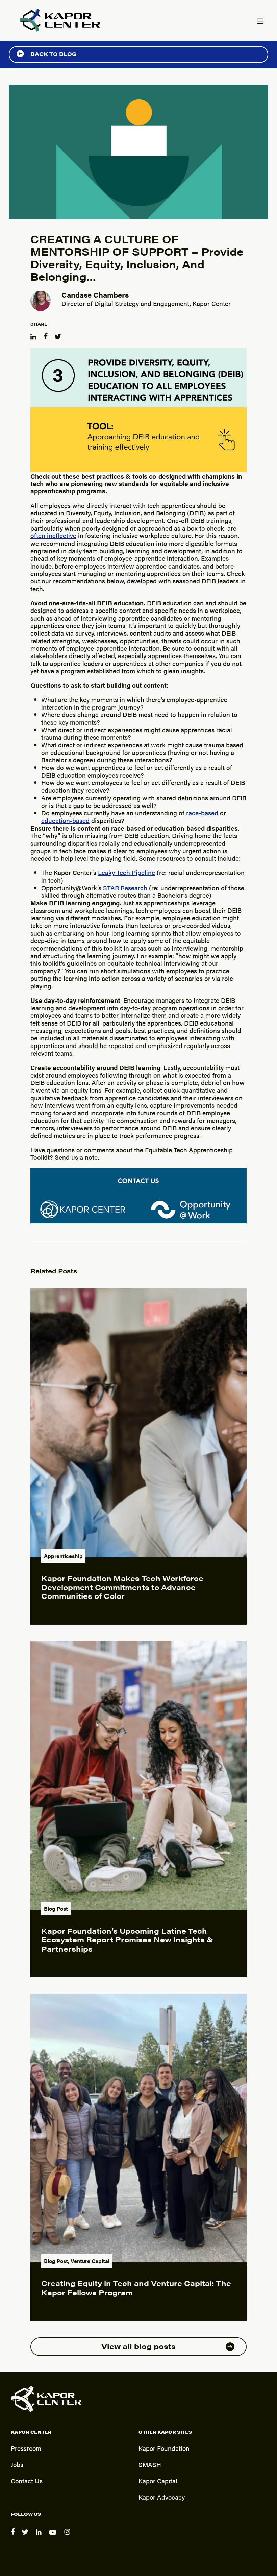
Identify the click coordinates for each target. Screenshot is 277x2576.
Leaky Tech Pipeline (127, 872)
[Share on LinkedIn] (34, 335)
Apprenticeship (63, 1556)
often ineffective (53, 535)
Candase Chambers (95, 294)
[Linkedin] (40, 2537)
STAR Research (126, 888)
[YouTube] (54, 2537)
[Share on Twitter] (59, 335)
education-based (65, 820)
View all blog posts (138, 2346)
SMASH (150, 2464)
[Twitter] (26, 2537)
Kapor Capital (158, 2481)
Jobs (17, 2464)
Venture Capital (90, 2261)
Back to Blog (54, 54)
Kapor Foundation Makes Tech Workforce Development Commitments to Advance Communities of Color (122, 1587)
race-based (203, 813)
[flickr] (68, 2537)
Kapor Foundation (164, 2448)
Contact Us (27, 2481)
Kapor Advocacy (162, 2497)
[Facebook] (14, 2537)
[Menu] (260, 22)
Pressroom (26, 2448)
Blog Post (56, 1908)
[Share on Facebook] (46, 335)
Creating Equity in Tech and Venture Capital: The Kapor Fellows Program (136, 2287)
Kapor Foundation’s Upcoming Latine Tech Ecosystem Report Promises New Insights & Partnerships (127, 1939)
